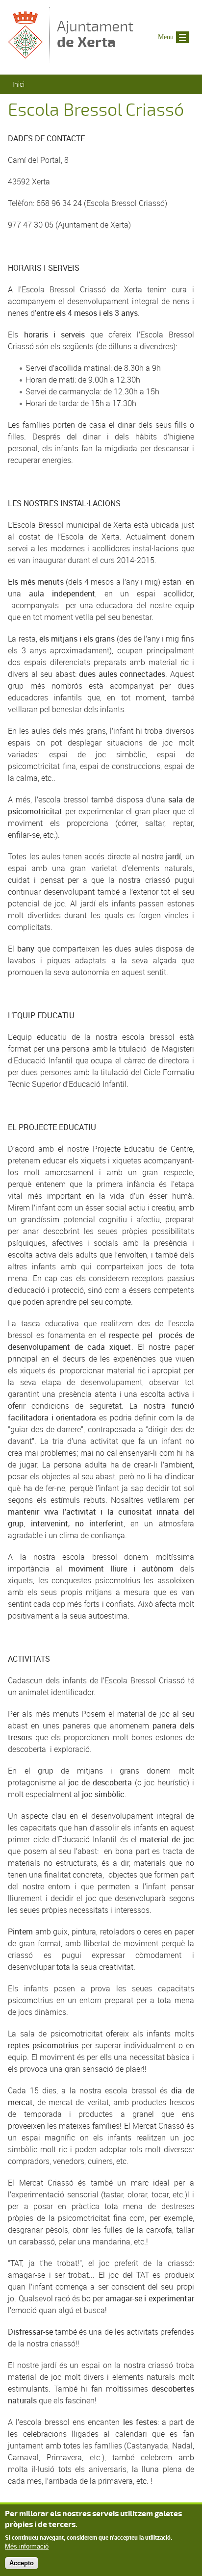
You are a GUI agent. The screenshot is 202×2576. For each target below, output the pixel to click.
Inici (18, 84)
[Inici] (26, 58)
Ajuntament (95, 34)
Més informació (27, 2546)
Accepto (22, 2563)
